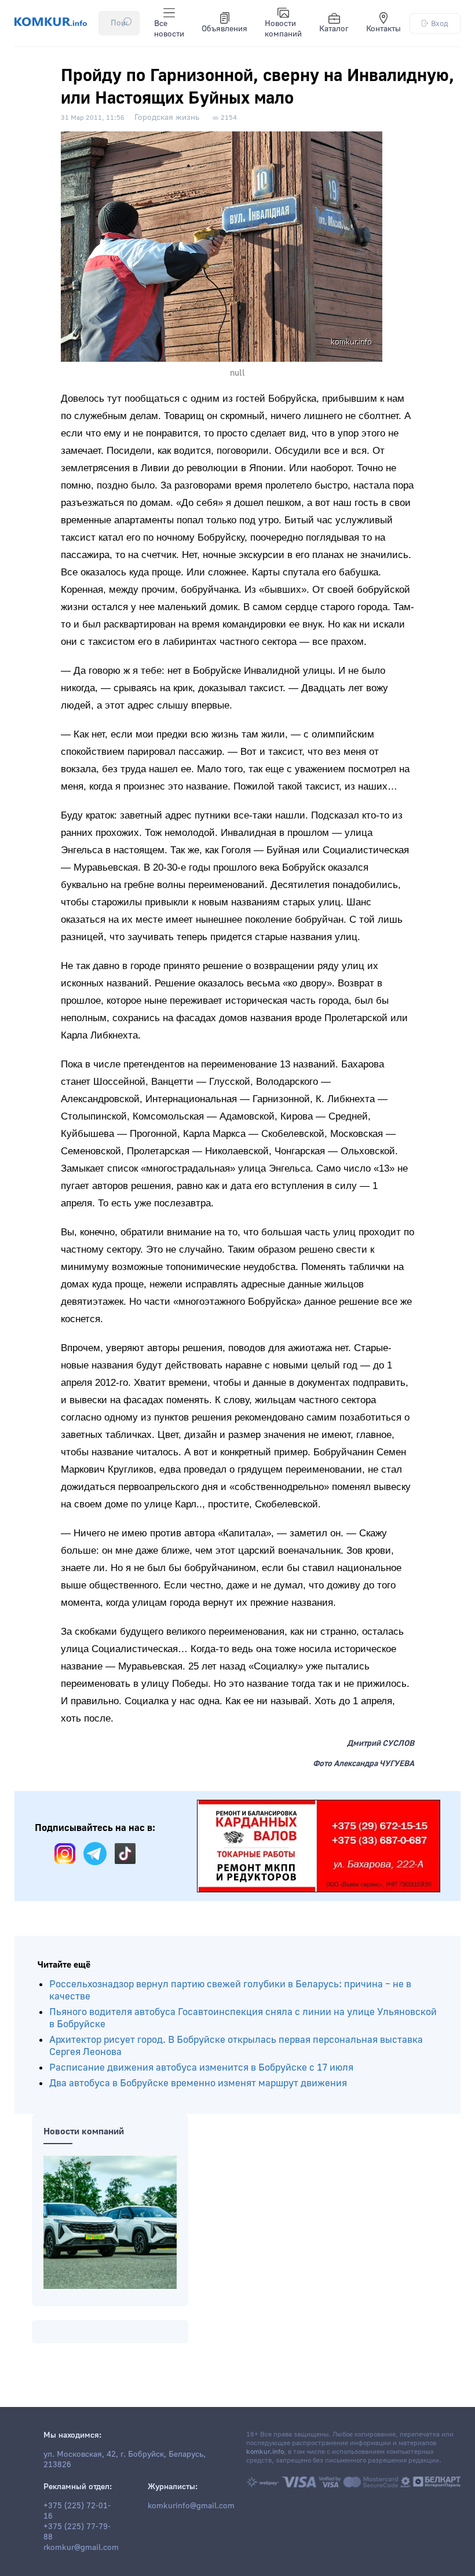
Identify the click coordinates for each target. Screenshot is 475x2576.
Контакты (383, 29)
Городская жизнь (167, 118)
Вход (440, 23)
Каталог (334, 29)
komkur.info (265, 2452)
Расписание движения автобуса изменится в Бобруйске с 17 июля (201, 2067)
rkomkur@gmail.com (81, 2548)
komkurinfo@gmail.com (191, 2506)
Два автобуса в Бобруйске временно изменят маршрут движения (198, 2083)
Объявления (224, 29)
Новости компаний (283, 29)
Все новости (169, 29)
